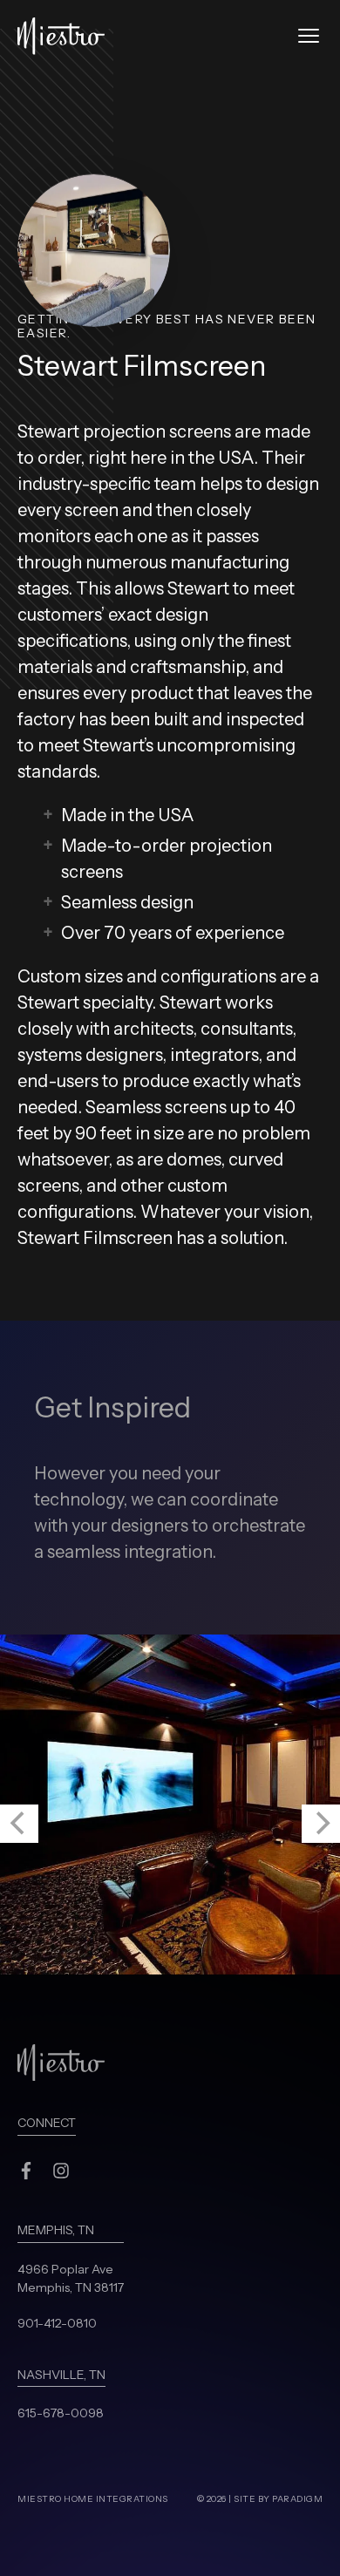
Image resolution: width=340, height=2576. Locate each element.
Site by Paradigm (278, 2499)
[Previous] (19, 1824)
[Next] (321, 1824)
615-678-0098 (61, 2413)
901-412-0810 (57, 2323)
